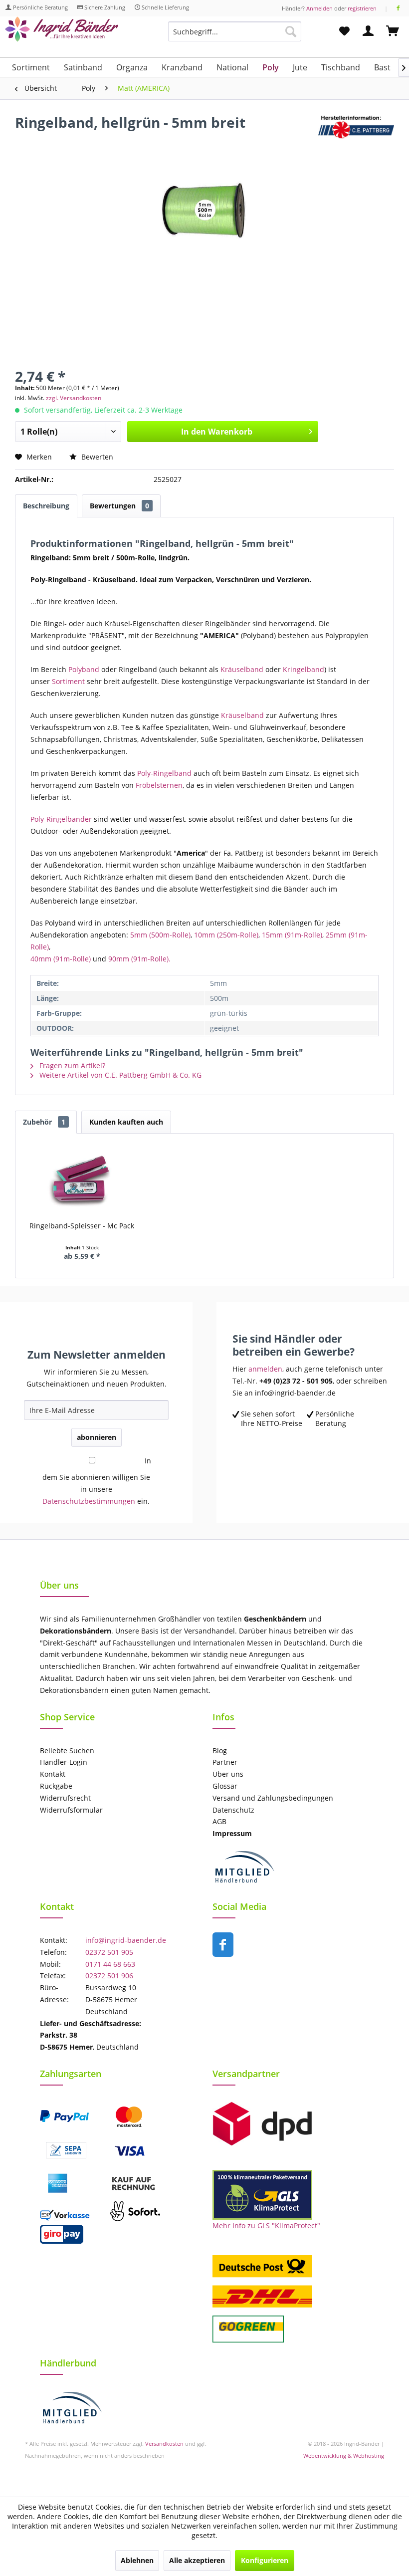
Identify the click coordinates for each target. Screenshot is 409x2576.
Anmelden (319, 8)
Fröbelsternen (159, 785)
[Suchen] (291, 31)
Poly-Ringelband (165, 773)
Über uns (228, 1774)
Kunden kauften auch (126, 1122)
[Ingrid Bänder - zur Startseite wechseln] (62, 34)
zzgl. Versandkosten (74, 398)
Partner (225, 1762)
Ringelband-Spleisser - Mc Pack (82, 1226)
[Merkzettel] (344, 31)
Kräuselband (242, 669)
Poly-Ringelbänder (61, 819)
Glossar (225, 1786)
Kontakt (53, 1774)
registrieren (362, 8)
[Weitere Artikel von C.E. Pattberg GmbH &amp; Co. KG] (356, 132)
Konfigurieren (265, 2560)
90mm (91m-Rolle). (139, 959)
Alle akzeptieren (197, 2560)
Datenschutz (233, 1810)
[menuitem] (235, 36)
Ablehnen (137, 2560)
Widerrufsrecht (65, 1798)
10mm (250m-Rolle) (226, 935)
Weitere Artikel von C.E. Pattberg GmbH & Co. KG (119, 1075)
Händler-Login (64, 1762)
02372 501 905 (109, 1952)
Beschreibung (46, 506)
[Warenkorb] (393, 31)
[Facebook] (398, 8)
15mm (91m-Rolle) (292, 935)
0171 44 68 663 (110, 1964)
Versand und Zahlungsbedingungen (273, 1798)
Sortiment (69, 681)
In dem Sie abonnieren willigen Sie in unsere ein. (97, 1481)
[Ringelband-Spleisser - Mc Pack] (82, 1181)
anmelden (265, 1369)
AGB (219, 1821)
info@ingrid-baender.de (126, 1940)
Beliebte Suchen (67, 1751)
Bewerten (96, 457)
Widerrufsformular (71, 1810)
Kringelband (304, 669)
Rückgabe (56, 1786)
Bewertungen (119, 506)
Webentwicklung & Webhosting (344, 2456)
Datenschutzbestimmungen (89, 1501)
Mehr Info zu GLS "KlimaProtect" (266, 2225)
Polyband (84, 669)
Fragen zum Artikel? (71, 1065)
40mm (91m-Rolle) (61, 959)
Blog (220, 1751)
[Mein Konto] (369, 31)
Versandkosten (164, 2444)
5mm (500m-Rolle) (160, 935)
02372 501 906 (109, 1976)
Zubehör (44, 1122)
